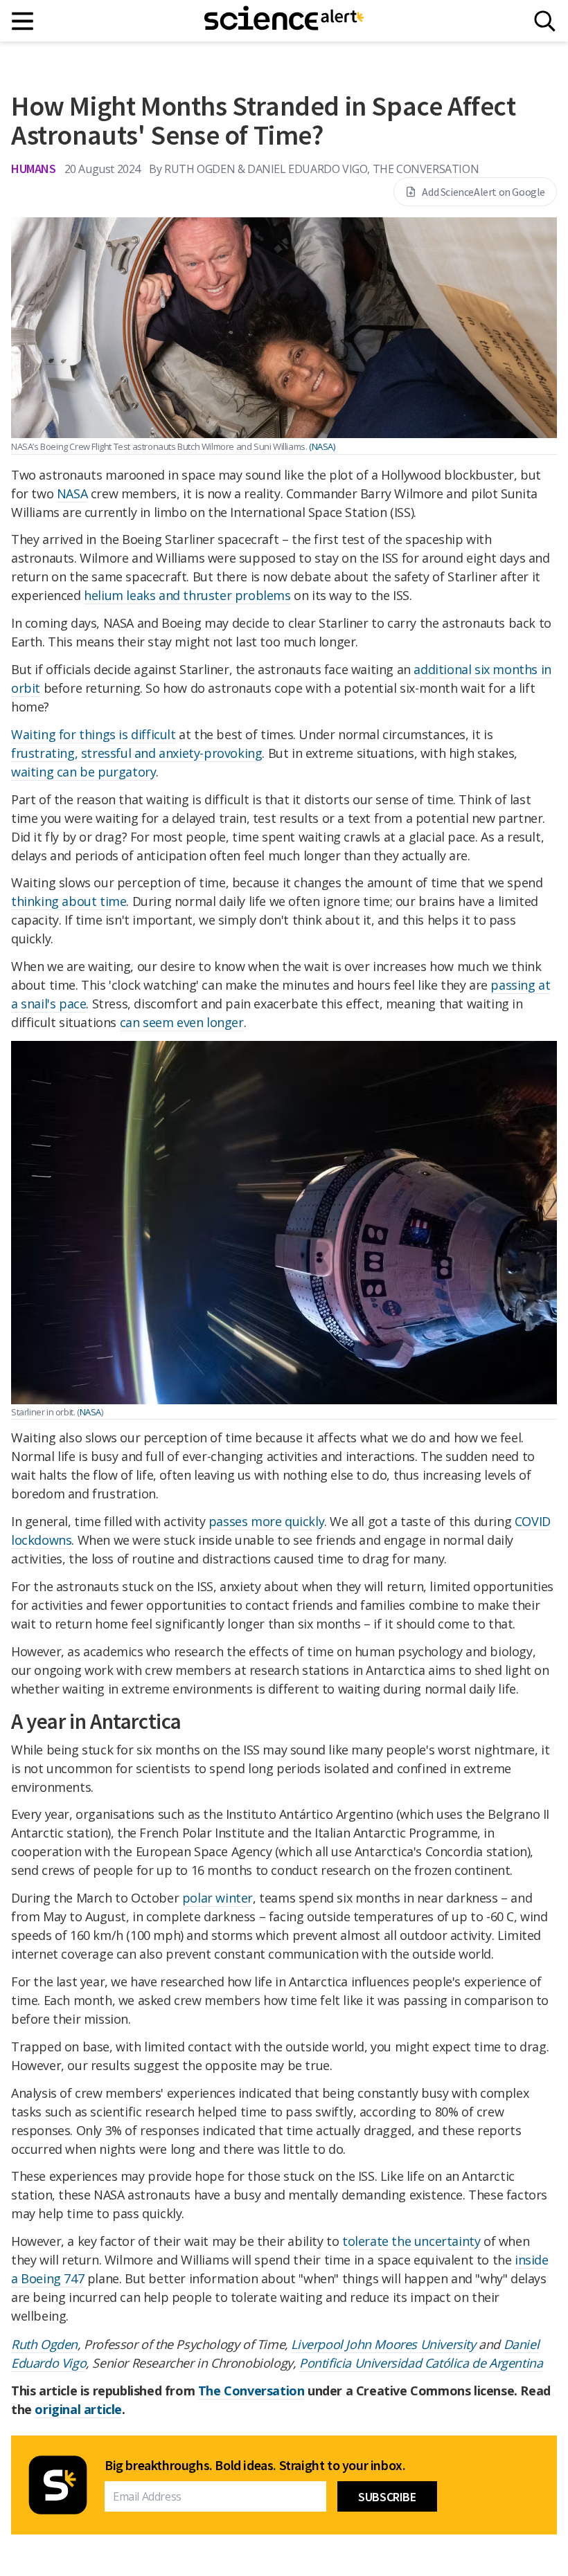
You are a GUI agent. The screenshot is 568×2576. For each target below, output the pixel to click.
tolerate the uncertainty (411, 2241)
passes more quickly (266, 1521)
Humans (34, 169)
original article (78, 2409)
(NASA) (322, 446)
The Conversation (251, 2391)
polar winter (218, 1898)
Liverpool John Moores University (383, 2344)
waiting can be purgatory (83, 772)
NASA (72, 493)
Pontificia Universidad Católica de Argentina (421, 2363)
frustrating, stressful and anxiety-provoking (136, 753)
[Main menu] (23, 21)
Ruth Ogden (44, 2344)
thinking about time (69, 901)
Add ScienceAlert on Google (483, 192)
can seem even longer (182, 1022)
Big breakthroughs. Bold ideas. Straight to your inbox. (255, 2465)
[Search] (545, 21)
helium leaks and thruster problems (187, 595)
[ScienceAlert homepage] (284, 21)
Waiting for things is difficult (94, 734)
